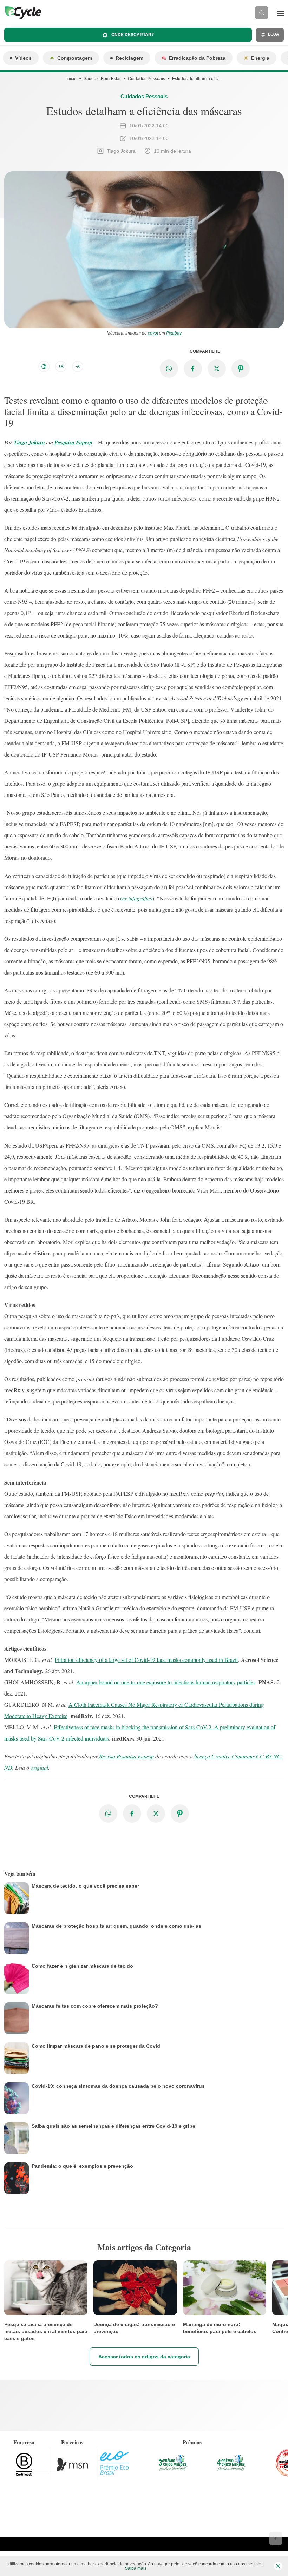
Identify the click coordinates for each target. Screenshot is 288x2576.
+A (61, 366)
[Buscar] (262, 13)
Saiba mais (136, 2568)
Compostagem (75, 58)
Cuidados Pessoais (146, 79)
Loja (273, 34)
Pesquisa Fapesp (73, 442)
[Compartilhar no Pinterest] (241, 369)
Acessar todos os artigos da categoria (144, 2357)
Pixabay (174, 333)
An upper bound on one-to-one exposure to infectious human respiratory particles (166, 1682)
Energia (260, 58)
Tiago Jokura (29, 442)
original (39, 1767)
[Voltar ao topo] (276, 2538)
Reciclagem (129, 58)
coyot (153, 333)
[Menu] (280, 13)
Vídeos (23, 58)
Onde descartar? (132, 35)
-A (78, 366)
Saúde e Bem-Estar (102, 79)
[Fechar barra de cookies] (278, 2566)
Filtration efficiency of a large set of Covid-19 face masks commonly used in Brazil (146, 1660)
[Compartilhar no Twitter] (217, 369)
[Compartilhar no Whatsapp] (169, 369)
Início (71, 79)
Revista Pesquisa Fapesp (126, 1756)
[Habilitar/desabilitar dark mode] (44, 366)
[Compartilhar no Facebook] (193, 369)
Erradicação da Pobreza (197, 58)
